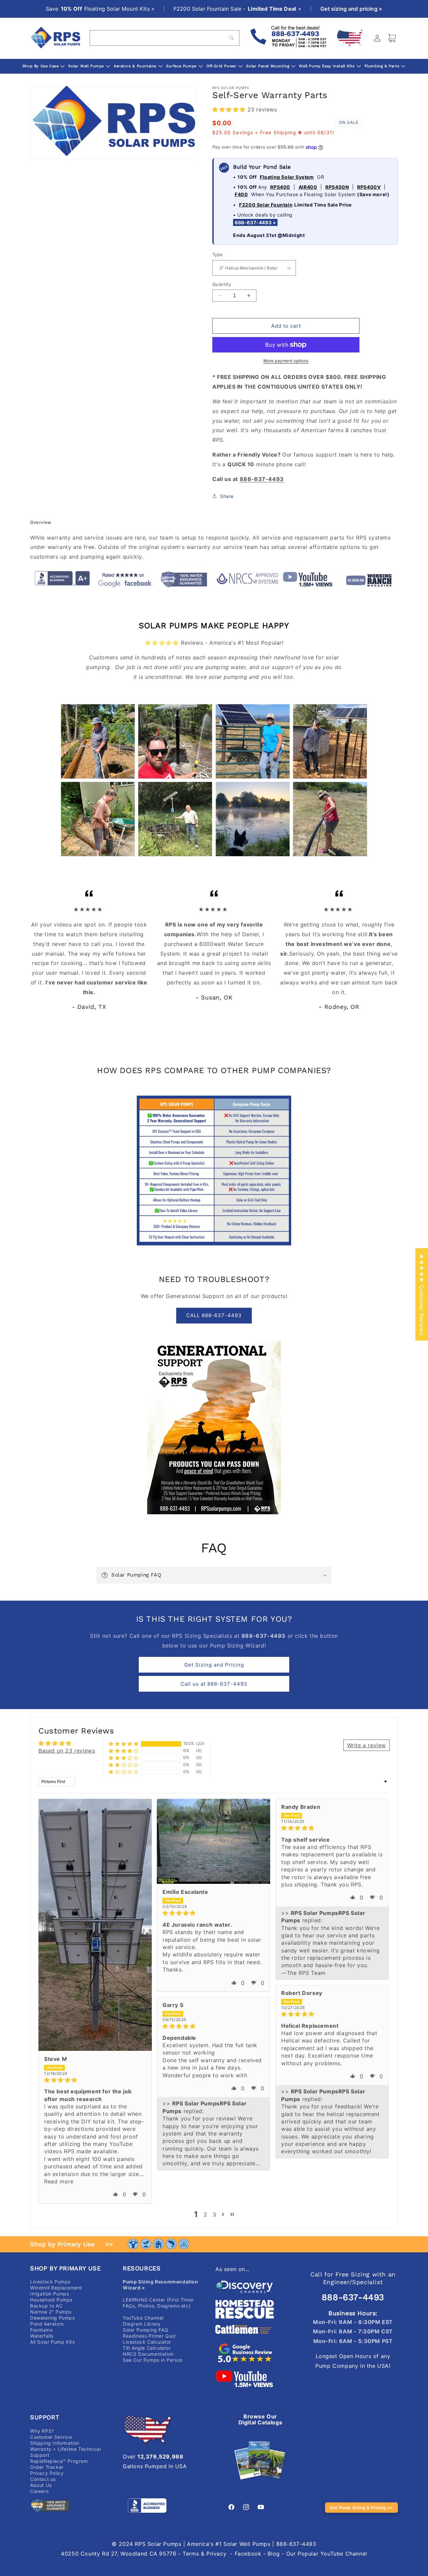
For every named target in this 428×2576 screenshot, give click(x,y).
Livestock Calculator (147, 2342)
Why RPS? (42, 2431)
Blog (274, 2554)
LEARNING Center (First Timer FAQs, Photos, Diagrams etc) (158, 2303)
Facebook (248, 2554)
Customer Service (51, 2437)
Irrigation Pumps (50, 2294)
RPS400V (369, 187)
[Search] (232, 38)
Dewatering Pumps (52, 2318)
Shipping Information (55, 2443)
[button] (230, 109)
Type (218, 254)
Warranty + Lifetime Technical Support (65, 2452)
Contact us (43, 2479)
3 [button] (215, 2215)
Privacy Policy (47, 2473)
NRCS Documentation (148, 2354)
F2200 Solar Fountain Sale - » (237, 9)
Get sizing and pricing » (351, 9)
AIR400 (308, 187)
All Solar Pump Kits (52, 2342)
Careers (39, 2491)
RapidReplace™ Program (59, 2461)
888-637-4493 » (255, 222)
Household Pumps (51, 2300)
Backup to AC (46, 2306)
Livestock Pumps (50, 2282)
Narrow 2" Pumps (51, 2312)
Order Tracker (47, 2467)
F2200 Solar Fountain (266, 205)
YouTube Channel (143, 2318)
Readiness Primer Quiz (149, 2336)
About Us (41, 2485)
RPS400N (337, 187)
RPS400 (280, 187)
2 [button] (205, 2215)
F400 (241, 194)
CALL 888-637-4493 (214, 1315)
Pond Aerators (47, 2324)
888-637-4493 (353, 2297)
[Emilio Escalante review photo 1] (213, 1841)
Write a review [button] (366, 1745)
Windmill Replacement (56, 2288)
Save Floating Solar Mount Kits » (100, 9)
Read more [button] (59, 2181)
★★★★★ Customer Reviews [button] (422, 1294)
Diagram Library (142, 2324)
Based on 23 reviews (67, 1751)
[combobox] (165, 38)
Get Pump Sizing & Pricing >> (361, 2508)
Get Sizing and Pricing (214, 1665)
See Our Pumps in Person (153, 2360)
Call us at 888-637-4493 (214, 1684)
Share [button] (227, 496)
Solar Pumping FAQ (145, 2330)
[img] (95, 2080)
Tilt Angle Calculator (147, 2348)
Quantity (222, 284)
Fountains (41, 2330)
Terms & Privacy (204, 2554)
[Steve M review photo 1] (95, 1925)
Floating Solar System (287, 177)
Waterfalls (42, 2336)
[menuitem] (44, 66)
